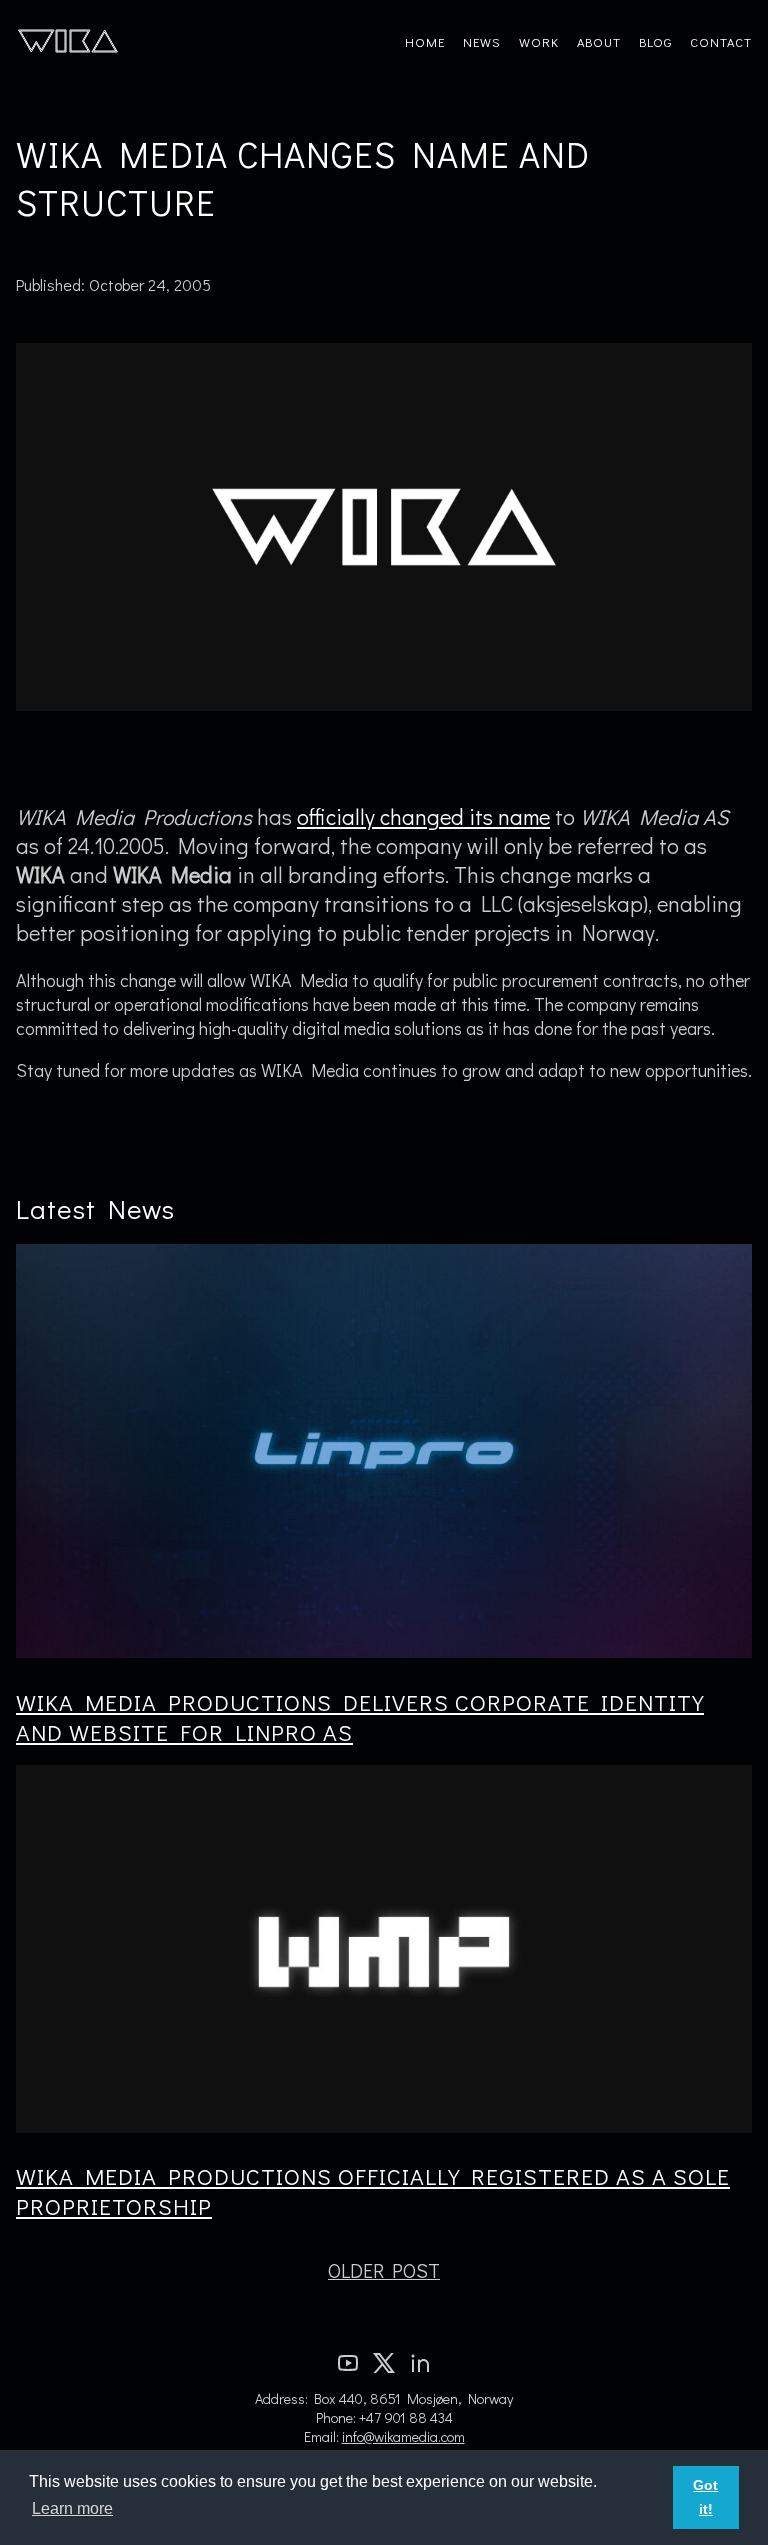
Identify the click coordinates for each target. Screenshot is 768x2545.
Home (425, 42)
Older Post (384, 2270)
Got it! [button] (705, 2497)
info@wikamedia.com (403, 2436)
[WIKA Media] (68, 40)
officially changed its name (423, 816)
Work (539, 42)
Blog (655, 42)
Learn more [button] (72, 2508)
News (482, 42)
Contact (721, 42)
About (599, 42)
